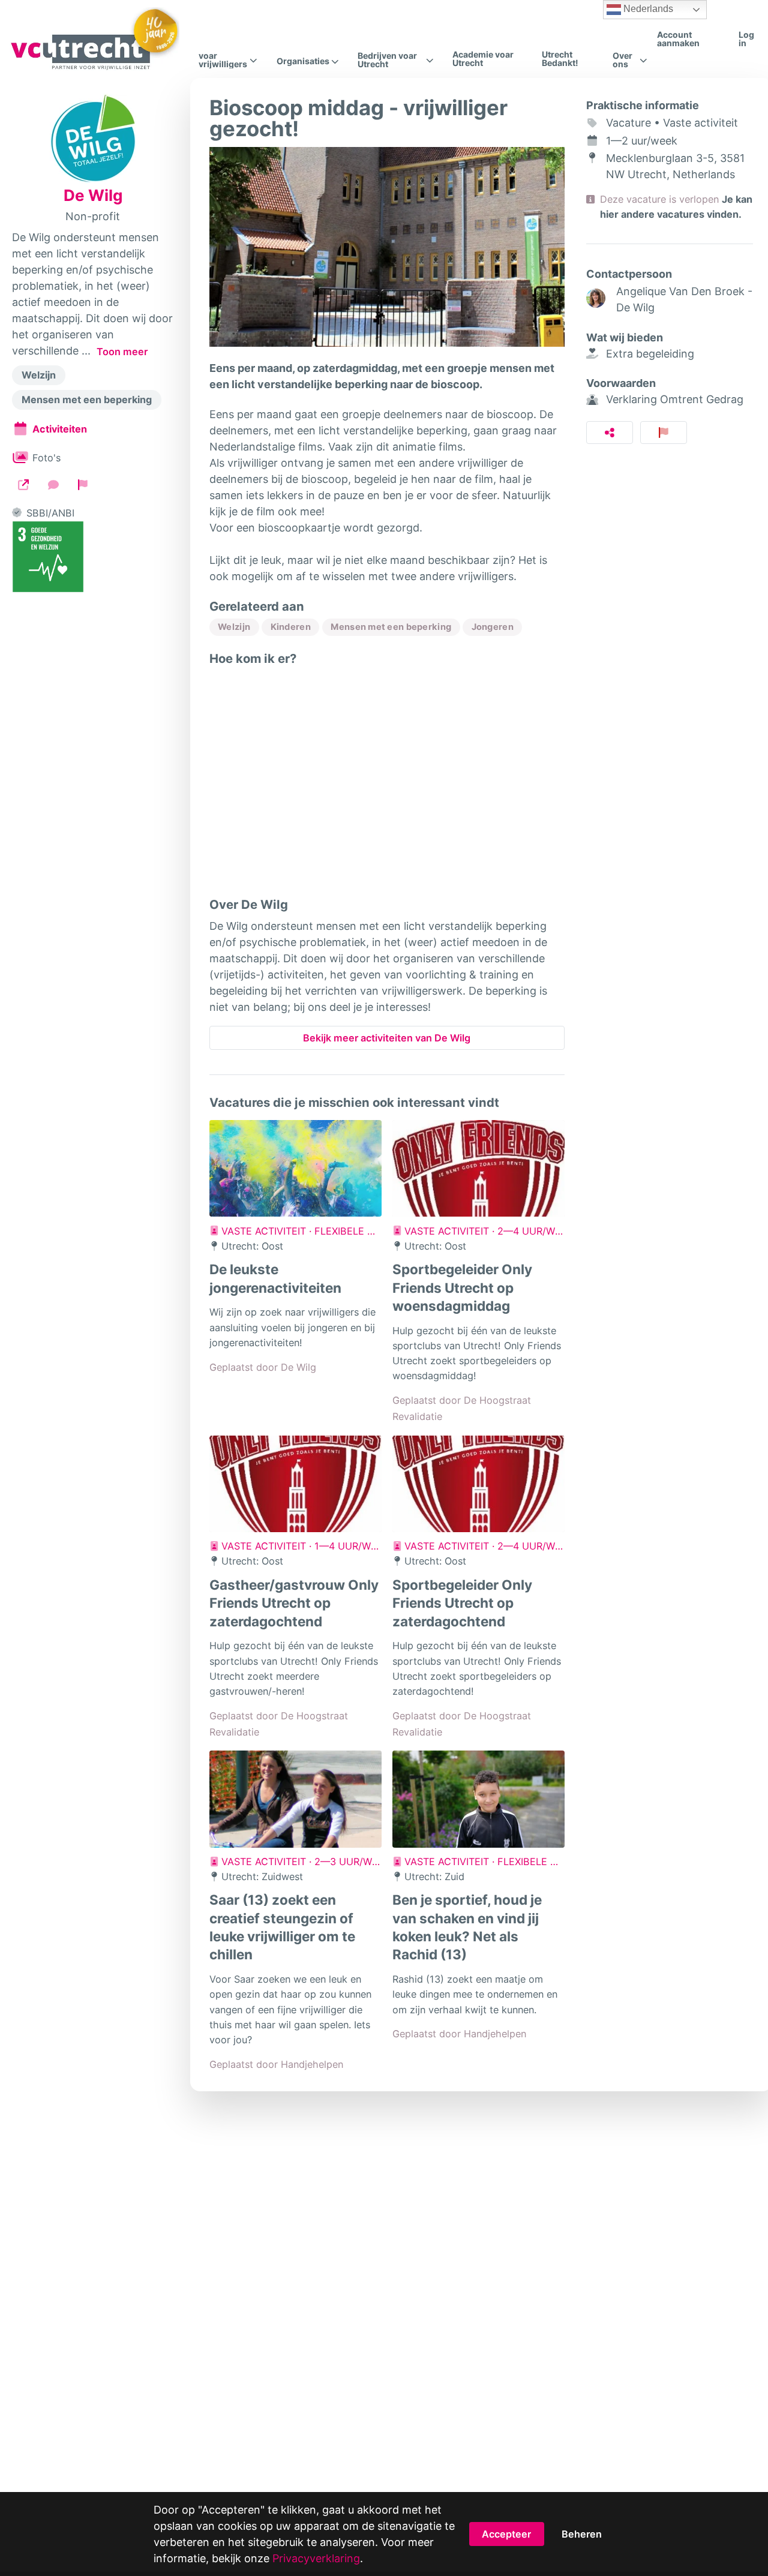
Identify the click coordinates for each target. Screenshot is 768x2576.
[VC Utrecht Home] (94, 39)
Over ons (622, 60)
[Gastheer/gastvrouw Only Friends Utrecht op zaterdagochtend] (295, 1484)
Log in (746, 39)
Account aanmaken (678, 39)
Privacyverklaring (316, 2558)
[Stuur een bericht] (53, 484)
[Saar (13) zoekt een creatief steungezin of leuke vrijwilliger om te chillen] (295, 1799)
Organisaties (303, 61)
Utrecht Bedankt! (560, 58)
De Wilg (93, 196)
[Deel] (610, 433)
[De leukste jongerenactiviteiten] (295, 1169)
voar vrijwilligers (223, 60)
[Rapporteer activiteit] (664, 433)
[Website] (23, 484)
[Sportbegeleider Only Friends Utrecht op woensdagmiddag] (478, 1169)
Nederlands (647, 9)
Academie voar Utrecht (483, 58)
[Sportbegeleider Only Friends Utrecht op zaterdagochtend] (478, 1484)
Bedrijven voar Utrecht (387, 60)
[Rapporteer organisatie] (83, 484)
